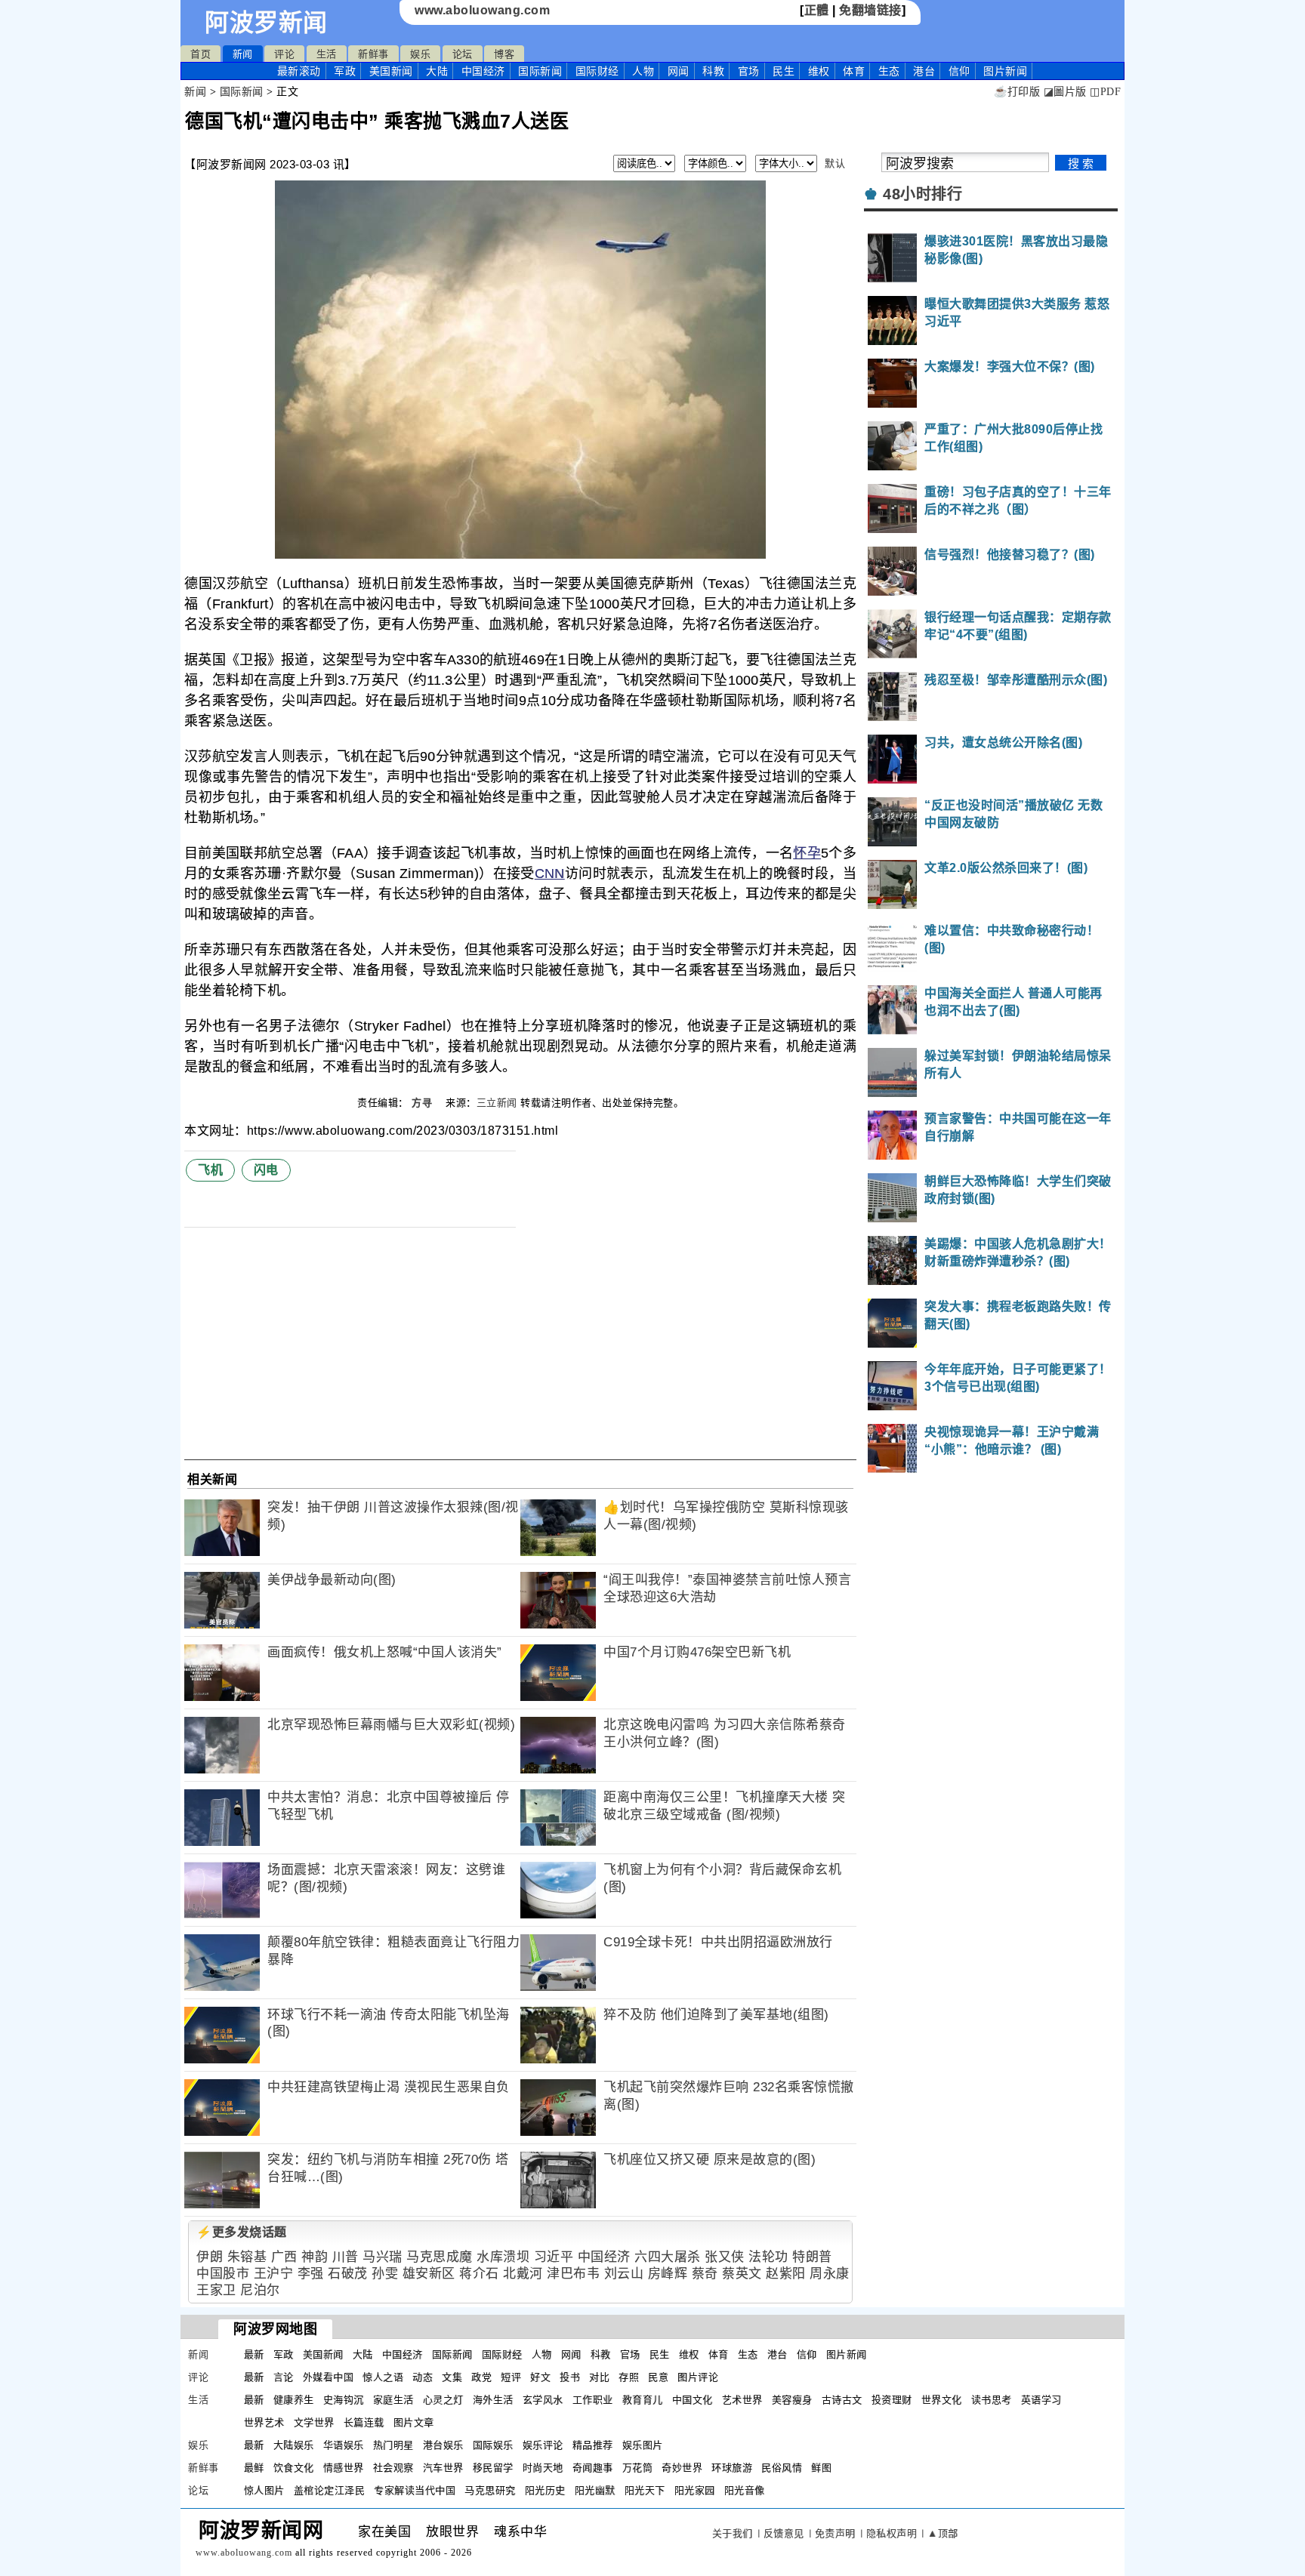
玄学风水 (543, 2400)
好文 (540, 2377)
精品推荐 (593, 2445)
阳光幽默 (595, 2490)
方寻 (424, 1103)
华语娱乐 (344, 2445)
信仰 (959, 71)
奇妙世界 (682, 2468)
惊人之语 (383, 2377)
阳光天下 (645, 2490)
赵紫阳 (786, 2274)
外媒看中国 (329, 2377)
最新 (299, 71)
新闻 (243, 54)
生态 (889, 71)
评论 (284, 54)
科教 (713, 71)
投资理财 (892, 2400)
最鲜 (254, 2468)
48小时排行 (922, 194)
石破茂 (348, 2274)
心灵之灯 (443, 2400)
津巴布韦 (573, 2274)
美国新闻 (391, 71)
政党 (481, 2377)
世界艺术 (264, 2422)
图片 (1005, 71)
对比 (599, 2377)
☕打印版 (1017, 92)
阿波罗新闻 (266, 23)
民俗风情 (782, 2468)
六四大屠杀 (668, 2257)
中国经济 (483, 71)
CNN (550, 874)
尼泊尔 (260, 2290)
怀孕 (807, 853)
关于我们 (733, 2533)
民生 (784, 71)
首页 (201, 54)
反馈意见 (784, 2533)
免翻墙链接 (870, 10)
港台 (924, 71)
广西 (284, 2257)
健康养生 (294, 2400)
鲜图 (821, 2468)
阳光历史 (545, 2490)
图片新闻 (847, 2354)
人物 (643, 71)
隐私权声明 (892, 2533)
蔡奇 (705, 2274)
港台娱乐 (443, 2445)
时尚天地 (543, 2468)
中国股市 (223, 2274)
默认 (835, 163)
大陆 (437, 71)
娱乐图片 (643, 2445)
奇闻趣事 (593, 2468)
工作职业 (593, 2400)
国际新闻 (540, 71)
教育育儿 (643, 2400)
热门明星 (393, 2445)
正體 (817, 10)
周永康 (830, 2274)
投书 (570, 2377)
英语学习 (1041, 2400)
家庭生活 (393, 2400)
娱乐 (420, 54)
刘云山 (624, 2274)
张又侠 (725, 2257)
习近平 (554, 2257)
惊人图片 (264, 2490)
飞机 (210, 1170)
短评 (511, 2377)
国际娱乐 (493, 2445)
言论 (284, 2377)
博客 (504, 54)
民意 (658, 2377)
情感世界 (344, 2468)
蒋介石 (479, 2274)
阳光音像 (745, 2490)
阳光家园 (695, 2490)
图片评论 (698, 2377)
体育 (854, 71)
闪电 (266, 1170)
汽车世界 (443, 2468)
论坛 (463, 54)
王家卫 (216, 2290)
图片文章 (414, 2422)
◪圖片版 (1065, 92)
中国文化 (693, 2400)
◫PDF (1105, 92)
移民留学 (493, 2468)
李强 (311, 2274)
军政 (345, 71)
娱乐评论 (543, 2445)
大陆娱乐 (294, 2445)
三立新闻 (497, 1103)
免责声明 (835, 2533)
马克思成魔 (440, 2257)
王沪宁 (274, 2274)
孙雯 (385, 2274)
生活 (327, 54)
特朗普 (812, 2257)
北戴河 (523, 2274)
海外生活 (493, 2400)
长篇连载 (364, 2422)
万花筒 (638, 2468)
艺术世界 (742, 2400)
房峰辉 (668, 2274)
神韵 (315, 2257)
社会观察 (393, 2468)
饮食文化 (294, 2468)
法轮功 (768, 2257)
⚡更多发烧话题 (242, 2232)
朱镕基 (247, 2257)
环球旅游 (732, 2468)
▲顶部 (943, 2533)
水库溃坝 (503, 2257)
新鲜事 (373, 54)
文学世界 (314, 2422)
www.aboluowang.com (482, 10)
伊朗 (210, 2257)
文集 (452, 2377)
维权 (819, 71)
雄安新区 (429, 2274)
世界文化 (942, 2400)
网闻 (679, 71)
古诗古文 (842, 2400)
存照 (629, 2377)
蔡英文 (742, 2274)
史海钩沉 (344, 2400)
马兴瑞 (383, 2257)
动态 (423, 2377)
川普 (346, 2257)
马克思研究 (490, 2490)
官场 (749, 71)
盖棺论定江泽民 (330, 2490)
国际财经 (597, 71)
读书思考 (992, 2400)
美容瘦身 (792, 2400)
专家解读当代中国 (415, 2490)
